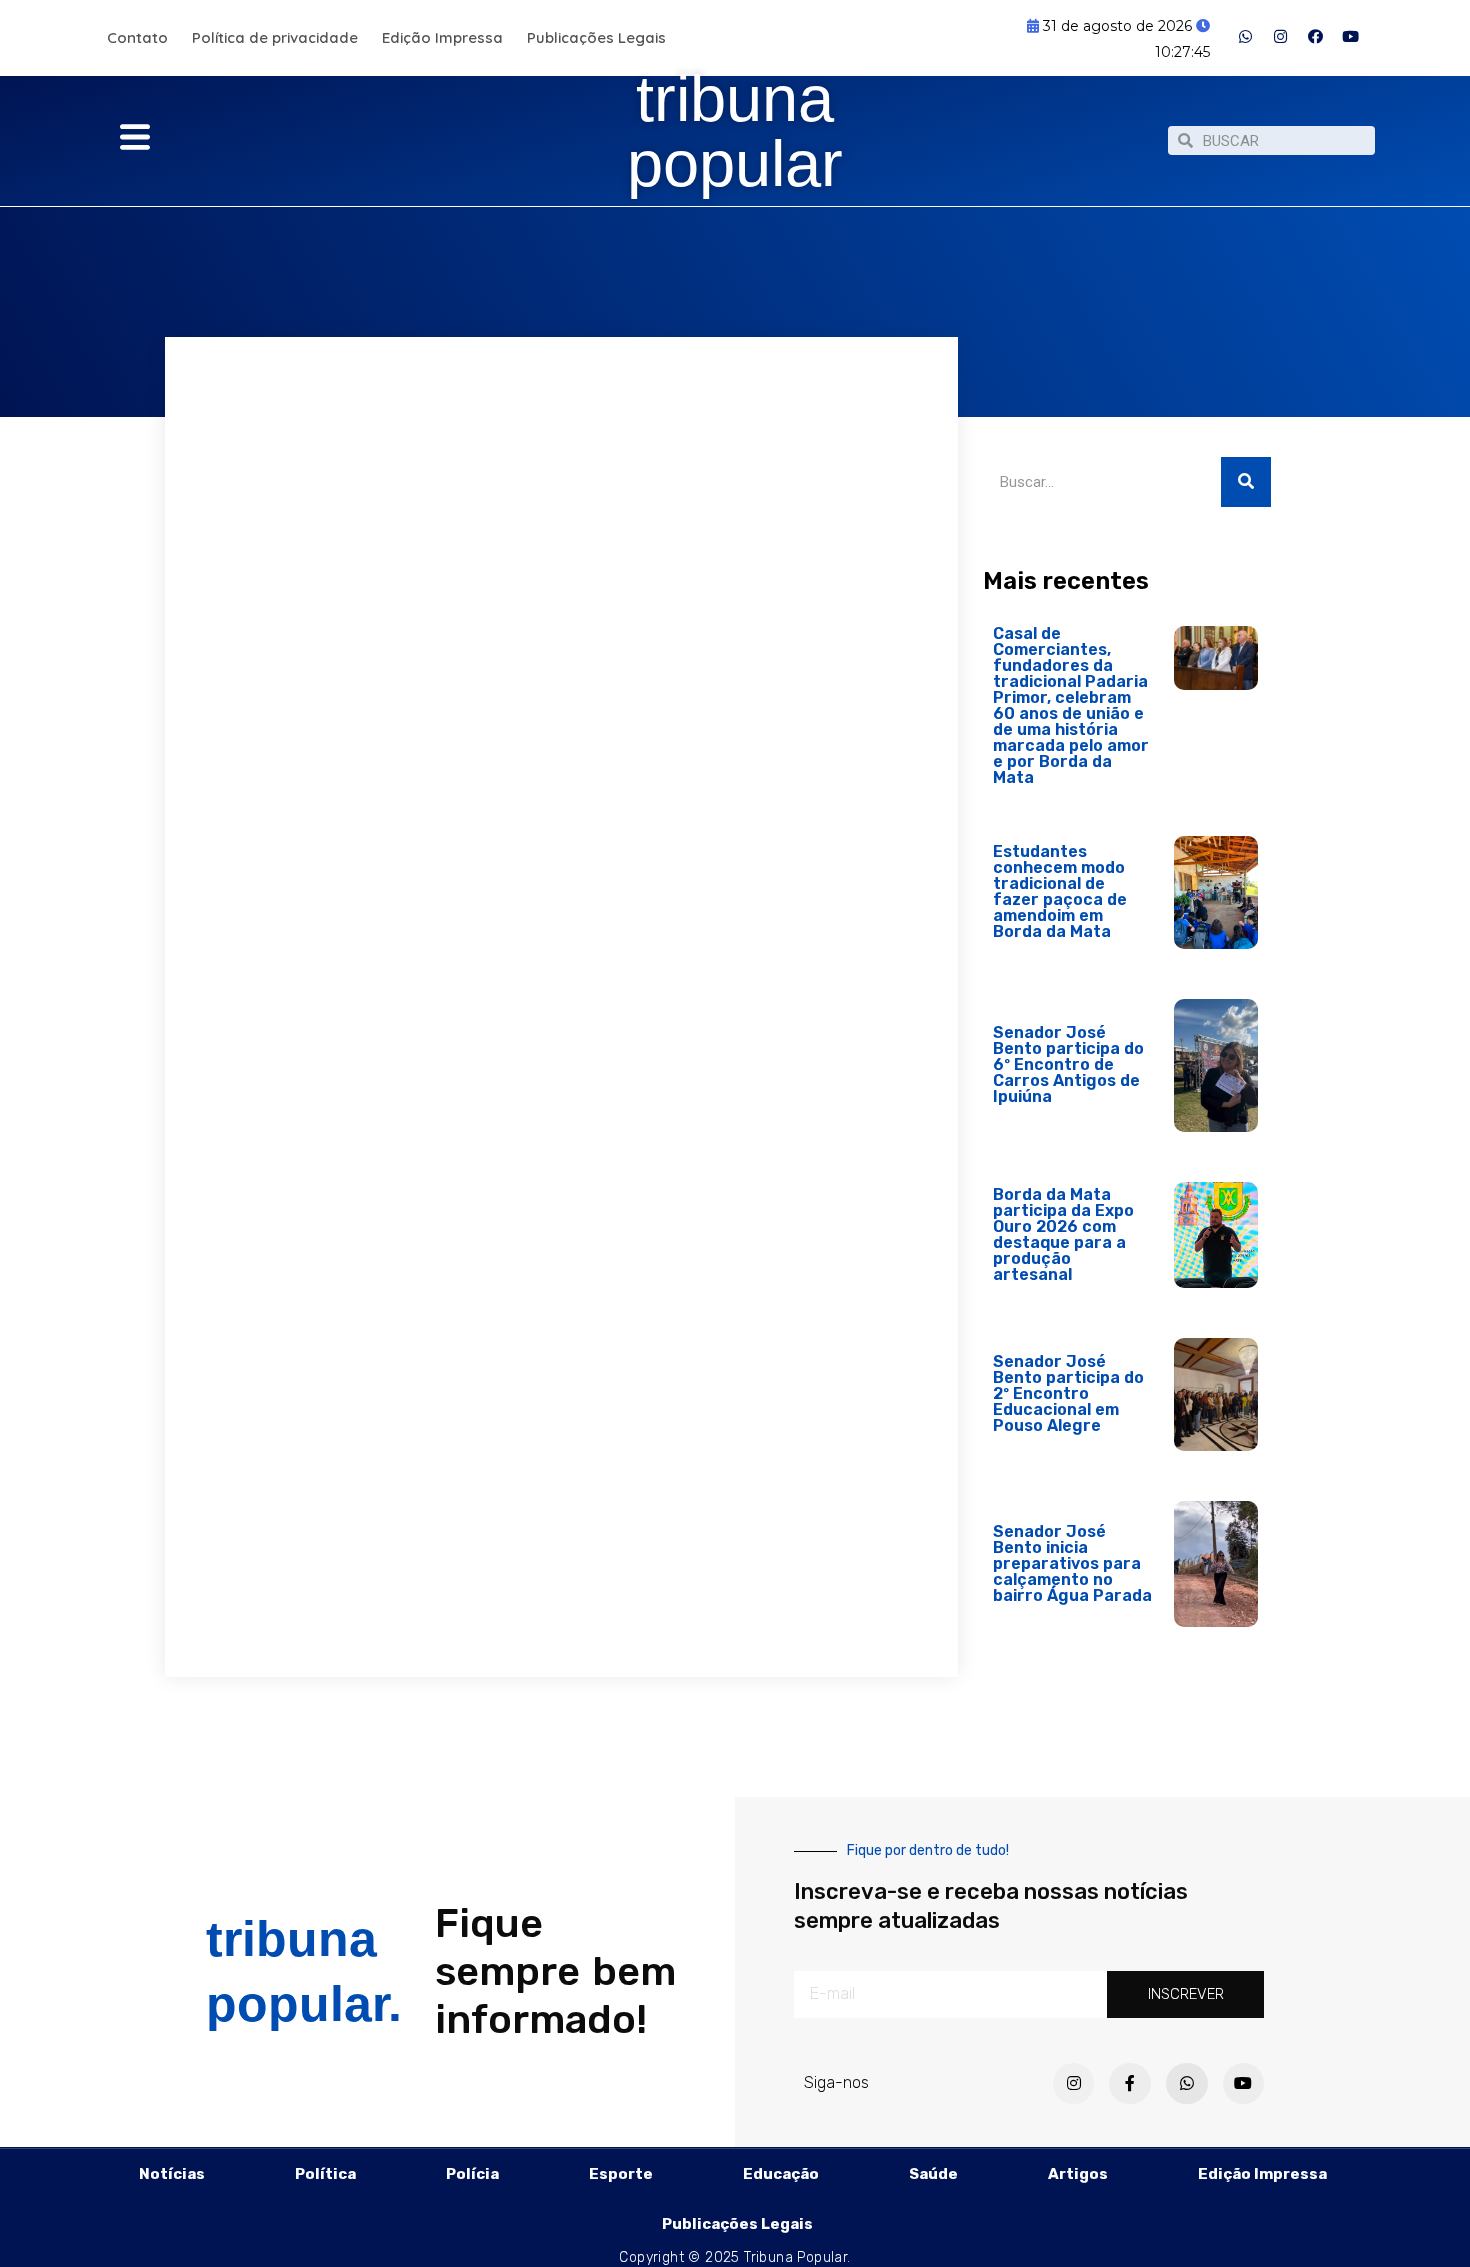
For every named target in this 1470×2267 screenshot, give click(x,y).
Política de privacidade (275, 37)
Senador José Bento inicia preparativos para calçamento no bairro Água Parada (1072, 1563)
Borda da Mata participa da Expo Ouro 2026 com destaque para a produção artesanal (1063, 1234)
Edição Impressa (442, 37)
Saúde (933, 2174)
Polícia (472, 2174)
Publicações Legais (596, 37)
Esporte (621, 2174)
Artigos (1078, 2174)
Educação (781, 2174)
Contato (137, 37)
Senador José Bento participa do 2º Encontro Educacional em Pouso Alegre (1068, 1393)
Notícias (172, 2174)
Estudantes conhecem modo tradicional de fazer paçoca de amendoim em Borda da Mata (1060, 891)
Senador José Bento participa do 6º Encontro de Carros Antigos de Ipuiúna (1068, 1064)
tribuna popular (735, 131)
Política (325, 2174)
